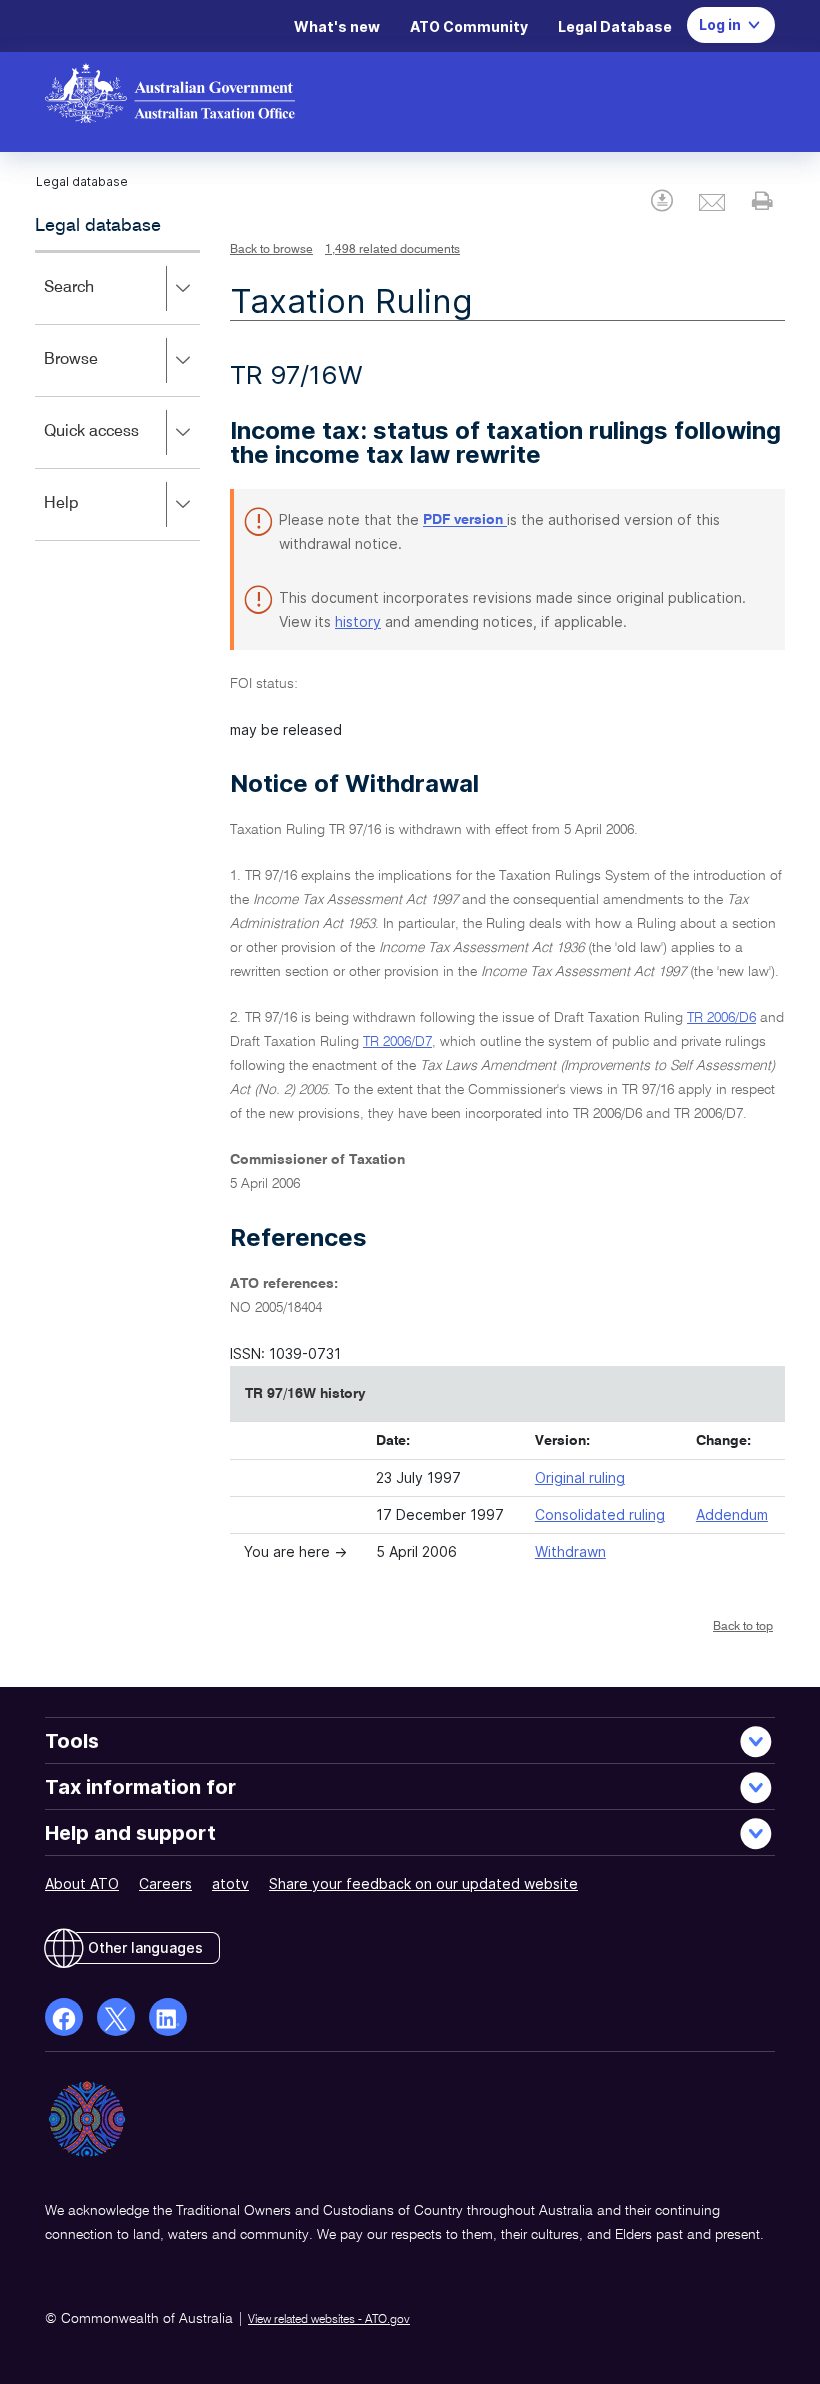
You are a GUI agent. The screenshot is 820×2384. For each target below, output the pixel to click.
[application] (117, 395)
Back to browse (271, 250)
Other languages (145, 1947)
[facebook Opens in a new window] (64, 2017)
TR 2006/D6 (721, 1018)
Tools (72, 1741)
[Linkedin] (168, 2017)
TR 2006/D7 (397, 1042)
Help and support (130, 1833)
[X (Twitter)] (116, 2017)
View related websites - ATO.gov (329, 2320)
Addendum (732, 1514)
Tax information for (140, 1787)
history (358, 621)
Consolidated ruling (600, 1514)
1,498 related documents (392, 250)
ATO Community (469, 26)
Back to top (743, 1627)
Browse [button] (100, 373)
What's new (337, 26)
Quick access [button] (120, 445)
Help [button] (90, 517)
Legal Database (615, 26)
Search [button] (98, 301)
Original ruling (580, 1477)
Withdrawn (570, 1551)
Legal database (98, 226)
